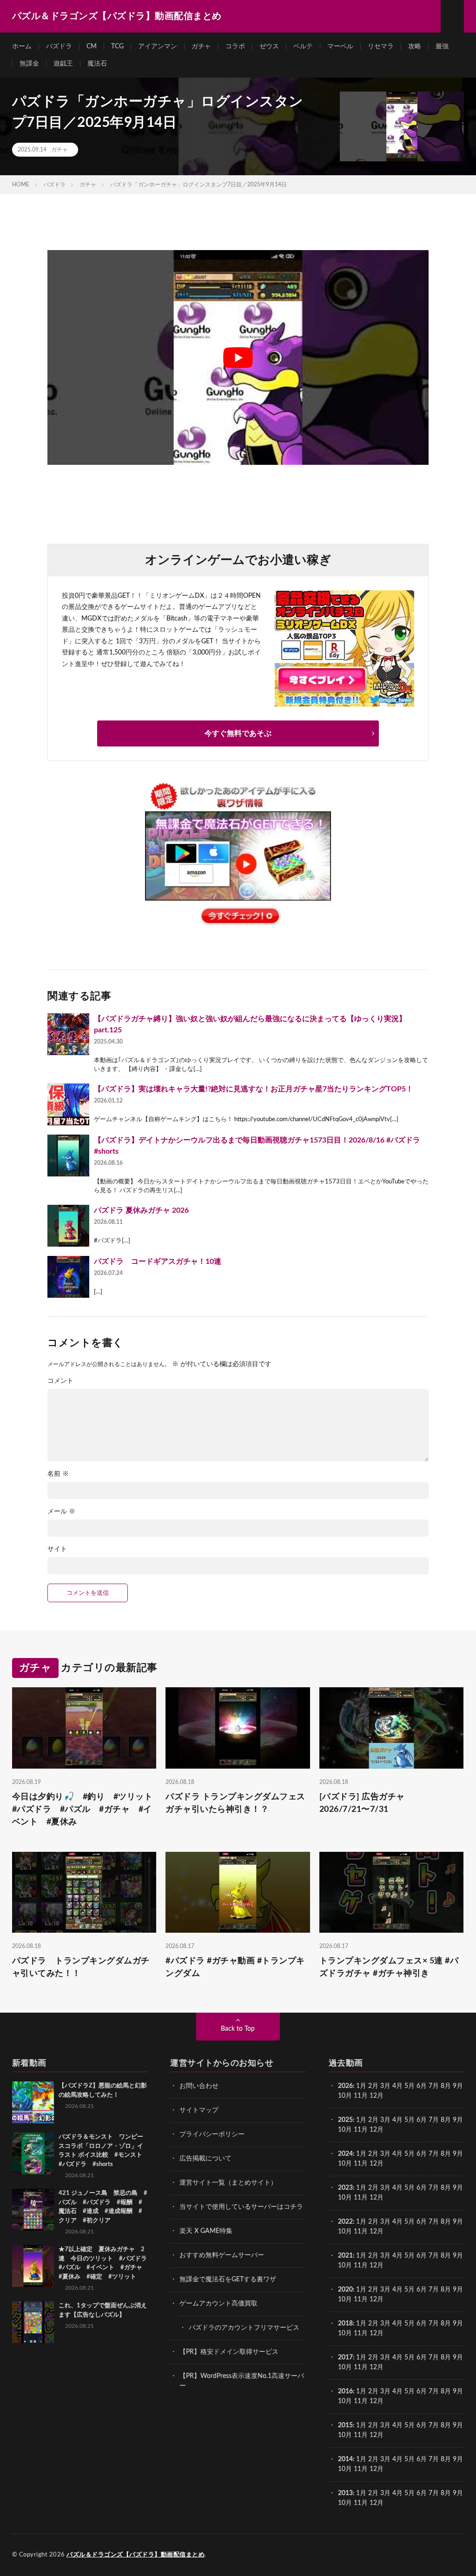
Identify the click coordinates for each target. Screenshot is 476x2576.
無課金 (29, 64)
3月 (385, 2086)
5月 (410, 2086)
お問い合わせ (199, 2086)
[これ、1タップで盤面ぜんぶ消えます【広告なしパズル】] (33, 2322)
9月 (458, 2120)
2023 (345, 2188)
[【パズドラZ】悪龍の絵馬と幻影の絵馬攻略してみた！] (33, 2102)
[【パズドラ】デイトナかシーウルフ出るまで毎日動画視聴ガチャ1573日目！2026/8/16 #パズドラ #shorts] (68, 1156)
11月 (361, 2130)
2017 (345, 2358)
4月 (397, 2086)
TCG (117, 46)
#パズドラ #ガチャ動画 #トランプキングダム (235, 1967)
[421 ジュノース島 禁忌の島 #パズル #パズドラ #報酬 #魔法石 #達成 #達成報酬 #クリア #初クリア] (33, 2210)
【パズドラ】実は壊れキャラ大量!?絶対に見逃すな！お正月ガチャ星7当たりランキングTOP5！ (254, 1089)
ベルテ (303, 46)
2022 (345, 2222)
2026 (345, 2086)
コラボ (235, 46)
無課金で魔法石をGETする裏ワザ (228, 2279)
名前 (58, 1474)
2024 (345, 2154)
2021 (345, 2256)
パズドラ (59, 46)
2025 (345, 2120)
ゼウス (269, 46)
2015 (345, 2425)
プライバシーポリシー (212, 2134)
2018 (345, 2324)
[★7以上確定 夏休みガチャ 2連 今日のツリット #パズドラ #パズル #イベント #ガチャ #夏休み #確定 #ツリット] (33, 2266)
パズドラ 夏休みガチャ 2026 (141, 1210)
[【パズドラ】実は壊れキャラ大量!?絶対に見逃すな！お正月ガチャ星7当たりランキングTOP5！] (68, 1104)
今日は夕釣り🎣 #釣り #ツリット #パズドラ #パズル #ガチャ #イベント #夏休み (84, 1809)
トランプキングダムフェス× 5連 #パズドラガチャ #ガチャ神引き (389, 1967)
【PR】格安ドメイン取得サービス (229, 2352)
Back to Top (238, 2029)
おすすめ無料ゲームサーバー (222, 2255)
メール (61, 1512)
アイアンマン (158, 46)
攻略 (415, 46)
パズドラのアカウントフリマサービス (244, 2328)
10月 (345, 2130)
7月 (434, 2086)
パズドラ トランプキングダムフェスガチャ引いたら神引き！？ (235, 1803)
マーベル (340, 46)
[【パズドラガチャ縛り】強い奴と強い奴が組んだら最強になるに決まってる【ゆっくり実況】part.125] (68, 1034)
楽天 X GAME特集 (206, 2231)
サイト (57, 1549)
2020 (345, 2290)
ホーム (22, 46)
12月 (377, 2130)
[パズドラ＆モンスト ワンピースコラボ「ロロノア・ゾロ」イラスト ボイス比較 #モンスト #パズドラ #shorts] (33, 2153)
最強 (442, 46)
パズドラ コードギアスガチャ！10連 (158, 1262)
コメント (60, 1381)
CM (92, 46)
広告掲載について (205, 2159)
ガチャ (201, 46)
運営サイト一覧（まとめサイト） (228, 2183)
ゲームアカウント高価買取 (218, 2304)
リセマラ (381, 46)
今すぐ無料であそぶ (238, 733)
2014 (345, 2459)
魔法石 (97, 64)
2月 (373, 2086)
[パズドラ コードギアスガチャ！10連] (68, 1277)
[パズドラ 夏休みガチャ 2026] (68, 1226)
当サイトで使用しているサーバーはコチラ (241, 2207)
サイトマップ (199, 2110)
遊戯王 (63, 64)
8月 (446, 2086)
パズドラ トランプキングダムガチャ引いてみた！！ (81, 1967)
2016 (345, 2391)
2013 (345, 2493)
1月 (361, 2086)
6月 (422, 2086)
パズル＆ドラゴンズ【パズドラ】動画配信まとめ (136, 2555)
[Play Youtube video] (238, 357)
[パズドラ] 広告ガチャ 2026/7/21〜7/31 (367, 1803)
